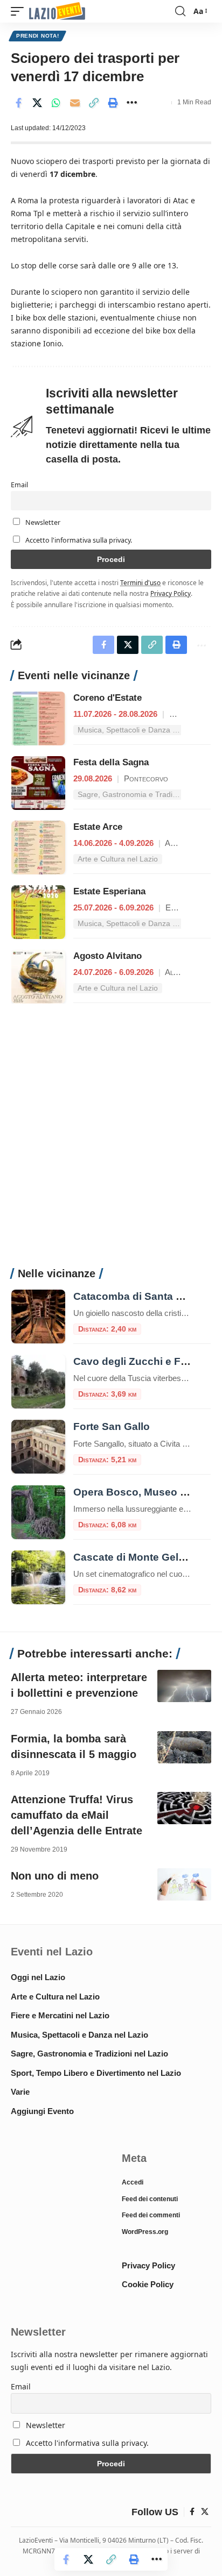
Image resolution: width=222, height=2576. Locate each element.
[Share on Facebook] (18, 103)
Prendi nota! (37, 36)
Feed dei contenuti (150, 2199)
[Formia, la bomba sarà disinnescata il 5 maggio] (184, 1747)
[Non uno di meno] (184, 1884)
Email (19, 485)
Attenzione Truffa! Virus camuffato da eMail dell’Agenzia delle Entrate (77, 1815)
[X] (205, 2512)
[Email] (75, 103)
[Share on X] (37, 103)
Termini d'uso (140, 582)
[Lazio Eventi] (57, 12)
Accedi (133, 2182)
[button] (20, 12)
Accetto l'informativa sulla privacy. (79, 540)
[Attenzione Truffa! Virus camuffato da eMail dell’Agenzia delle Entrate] (184, 1808)
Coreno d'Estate (107, 698)
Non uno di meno (55, 1876)
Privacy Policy (171, 593)
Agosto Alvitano (107, 956)
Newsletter (42, 522)
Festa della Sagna (111, 762)
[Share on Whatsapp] (56, 103)
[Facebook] (192, 2512)
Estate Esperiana (109, 891)
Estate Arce (98, 827)
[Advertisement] (111, 1141)
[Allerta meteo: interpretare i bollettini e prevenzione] (184, 1686)
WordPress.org (145, 2232)
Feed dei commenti (151, 2215)
